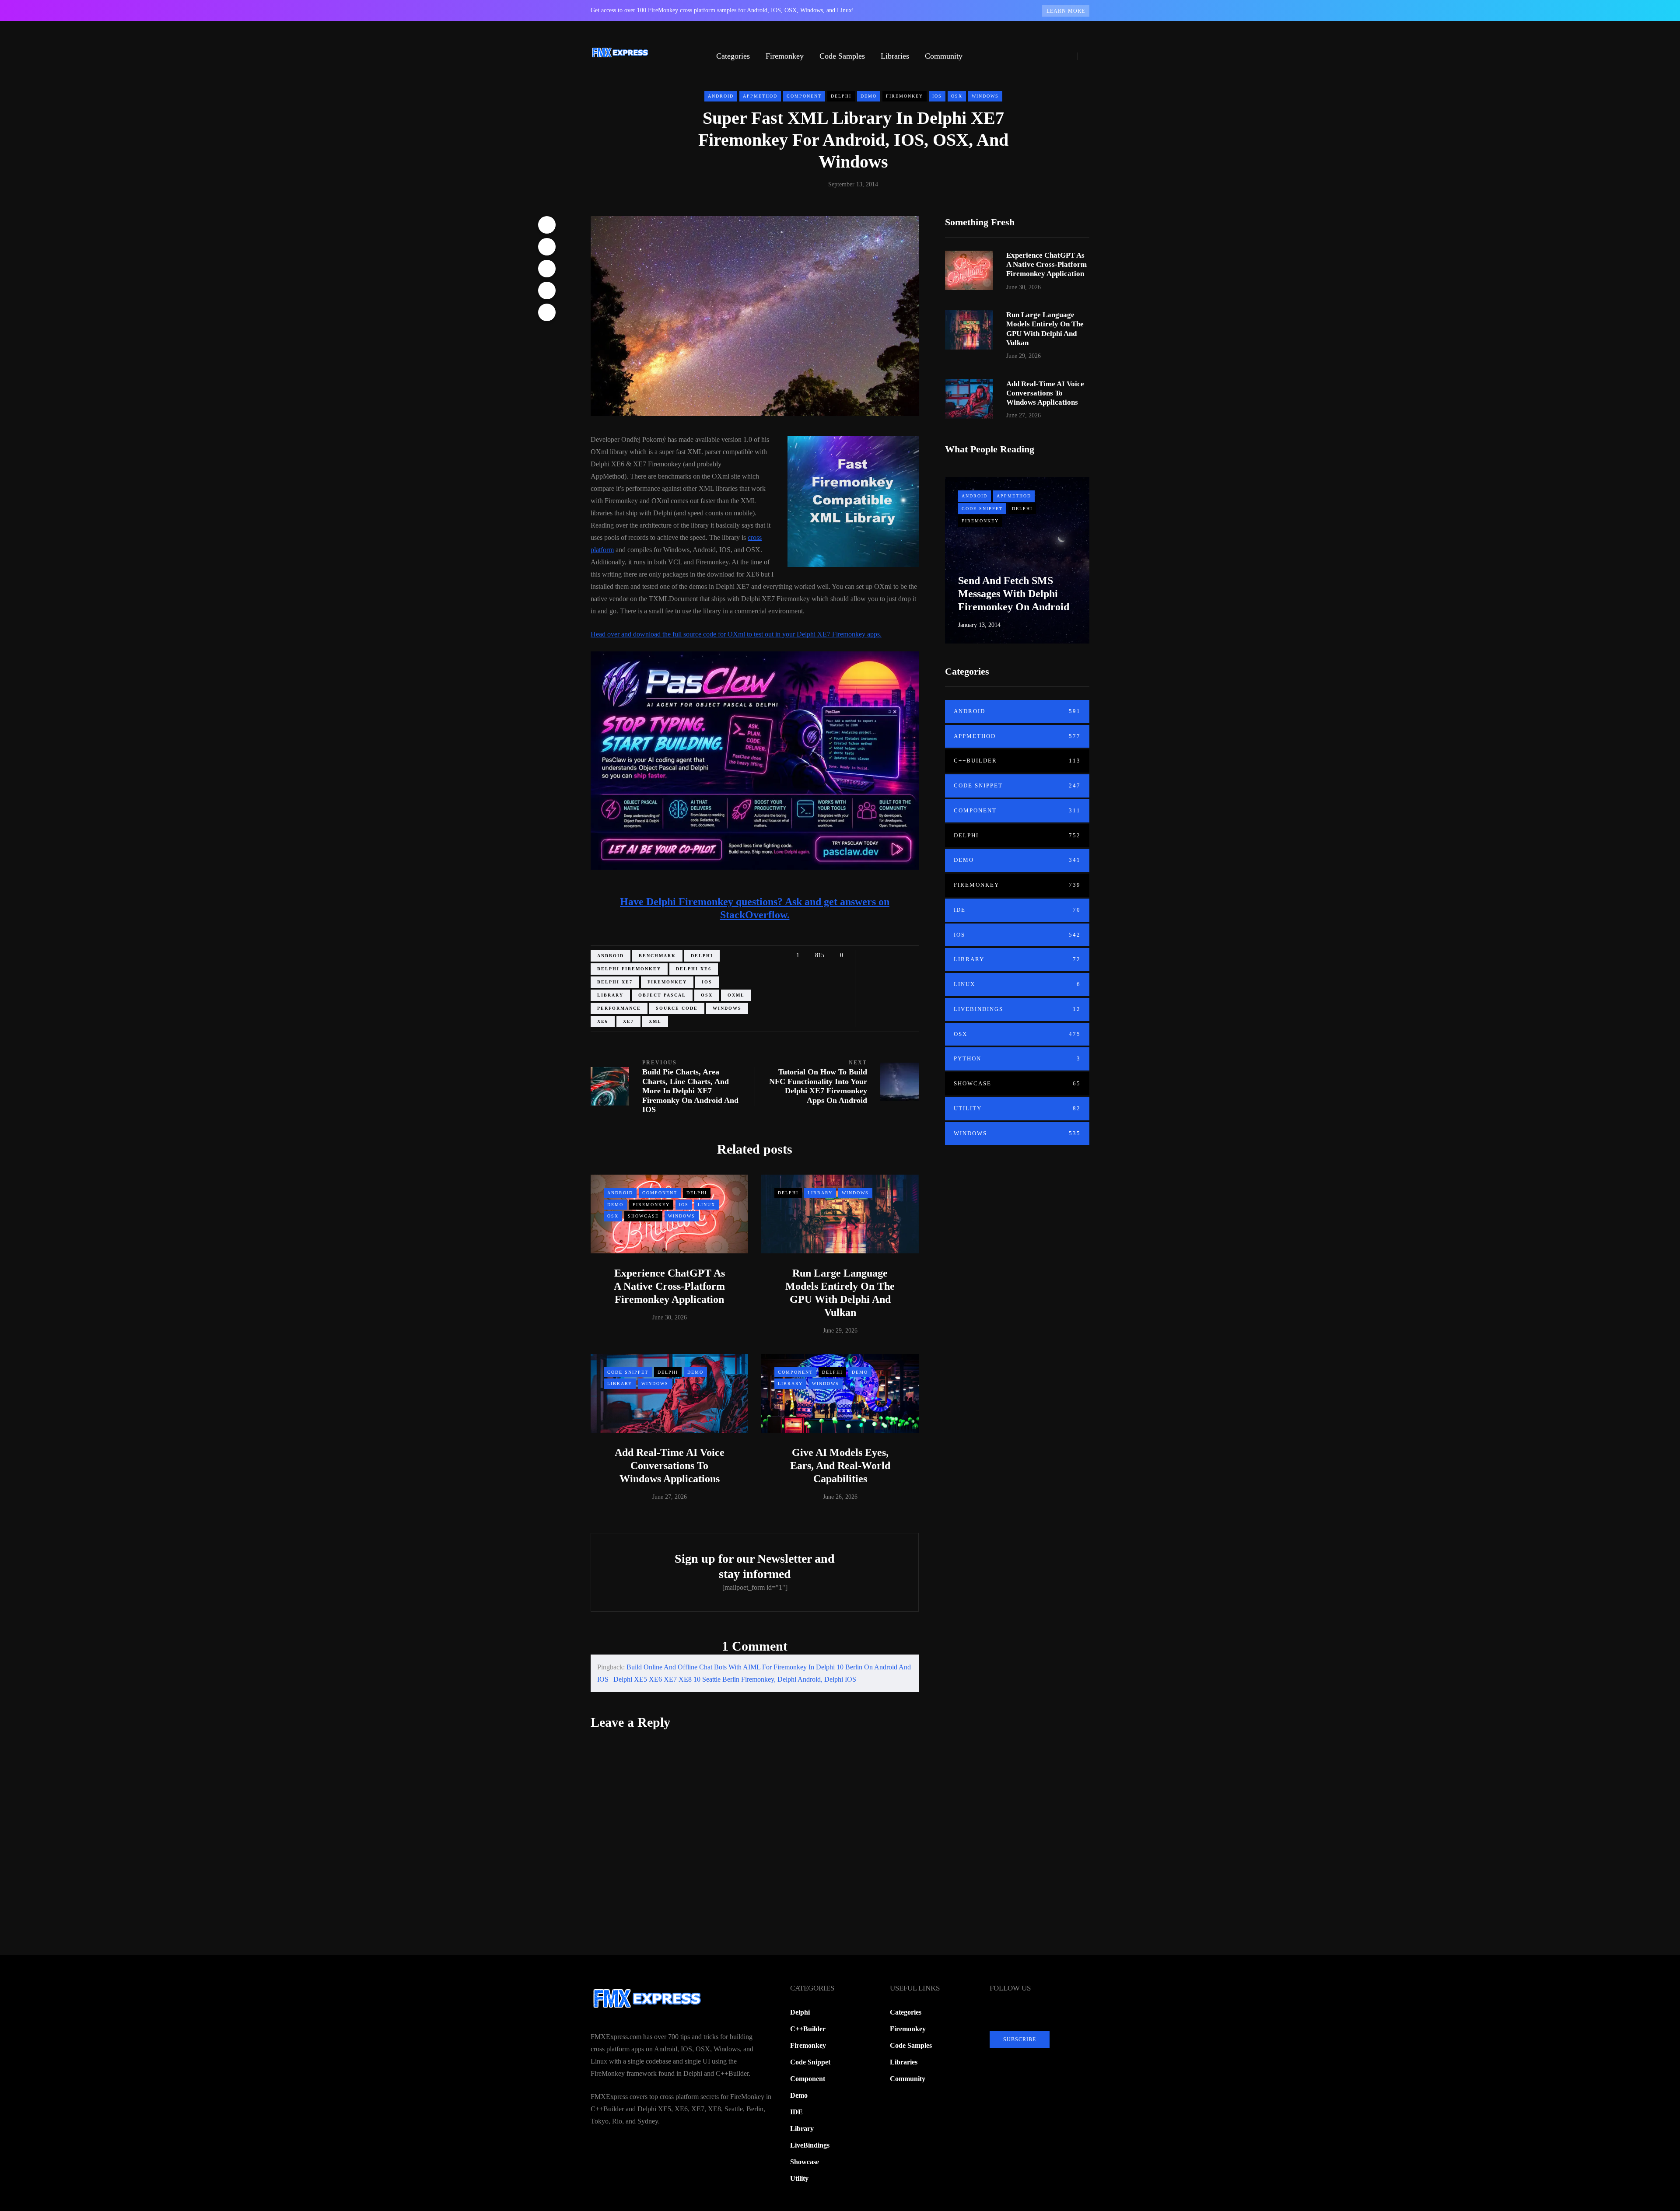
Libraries (895, 56)
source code (677, 1008)
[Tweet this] (547, 247)
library (610, 995)
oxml (736, 995)
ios (707, 982)
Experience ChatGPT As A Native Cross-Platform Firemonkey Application (669, 1286)
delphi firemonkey (629, 969)
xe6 (603, 1021)
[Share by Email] (547, 312)
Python (1017, 1058)
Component (804, 96)
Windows (985, 96)
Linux (707, 1205)
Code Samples (842, 56)
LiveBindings (1017, 1009)
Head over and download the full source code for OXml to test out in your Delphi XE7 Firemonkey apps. (736, 634)
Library (820, 1193)
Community (944, 56)
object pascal (662, 995)
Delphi (841, 96)
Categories (733, 56)
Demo (869, 96)
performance (619, 1008)
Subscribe (1020, 2040)
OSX (957, 96)
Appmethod (760, 96)
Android (721, 96)
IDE (1017, 910)
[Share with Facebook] (547, 225)
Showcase (643, 1216)
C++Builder (1017, 761)
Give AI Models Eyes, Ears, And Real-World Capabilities (840, 1466)
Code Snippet (628, 1372)
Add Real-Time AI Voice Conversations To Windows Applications (670, 1466)
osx (707, 995)
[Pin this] (547, 290)
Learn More (1066, 11)
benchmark (657, 956)
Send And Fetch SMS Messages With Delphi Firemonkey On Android (1014, 594)
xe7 (628, 1021)
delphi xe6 (694, 969)
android (611, 956)
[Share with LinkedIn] (547, 269)
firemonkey (667, 982)
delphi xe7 (615, 982)
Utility (1017, 1108)
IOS (937, 96)
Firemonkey (785, 56)
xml (655, 1021)
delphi (702, 956)
